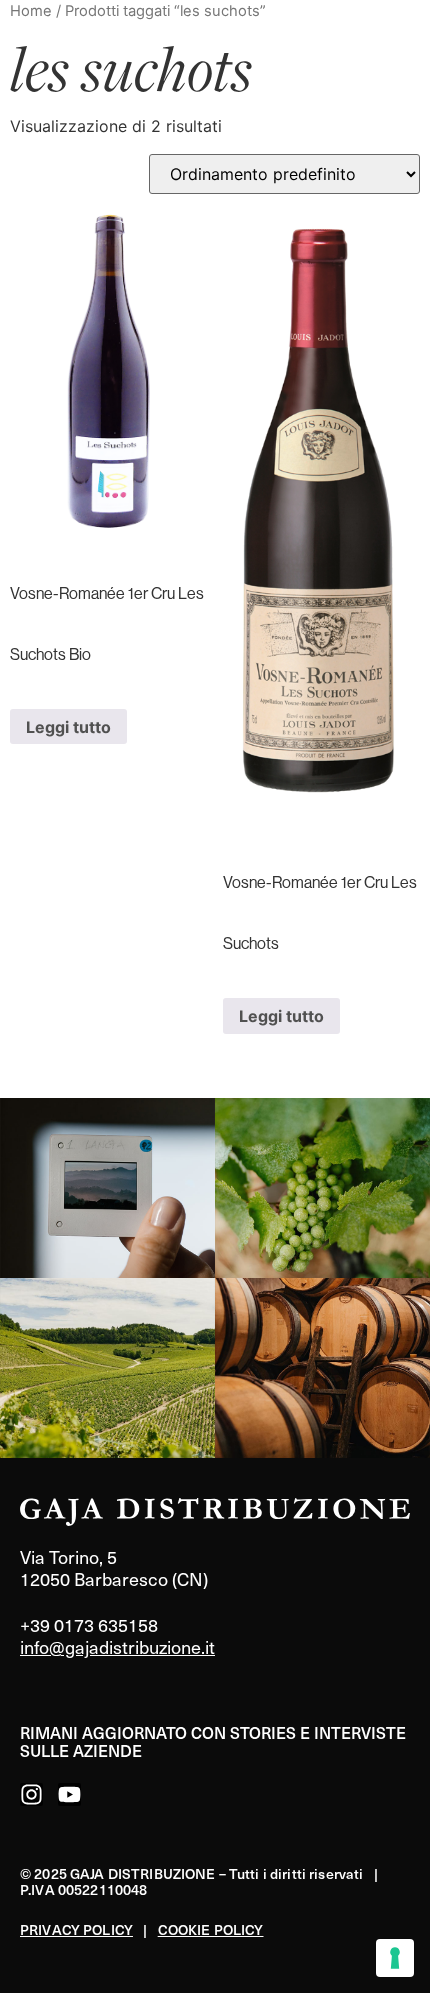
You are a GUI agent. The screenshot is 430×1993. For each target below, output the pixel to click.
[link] (107, 1188)
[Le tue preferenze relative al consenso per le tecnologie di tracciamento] (395, 1958)
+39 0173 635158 (89, 1624)
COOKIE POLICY (211, 1929)
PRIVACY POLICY (76, 1929)
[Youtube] (69, 1794)
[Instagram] (31, 1794)
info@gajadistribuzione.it (117, 1646)
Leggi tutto (68, 727)
